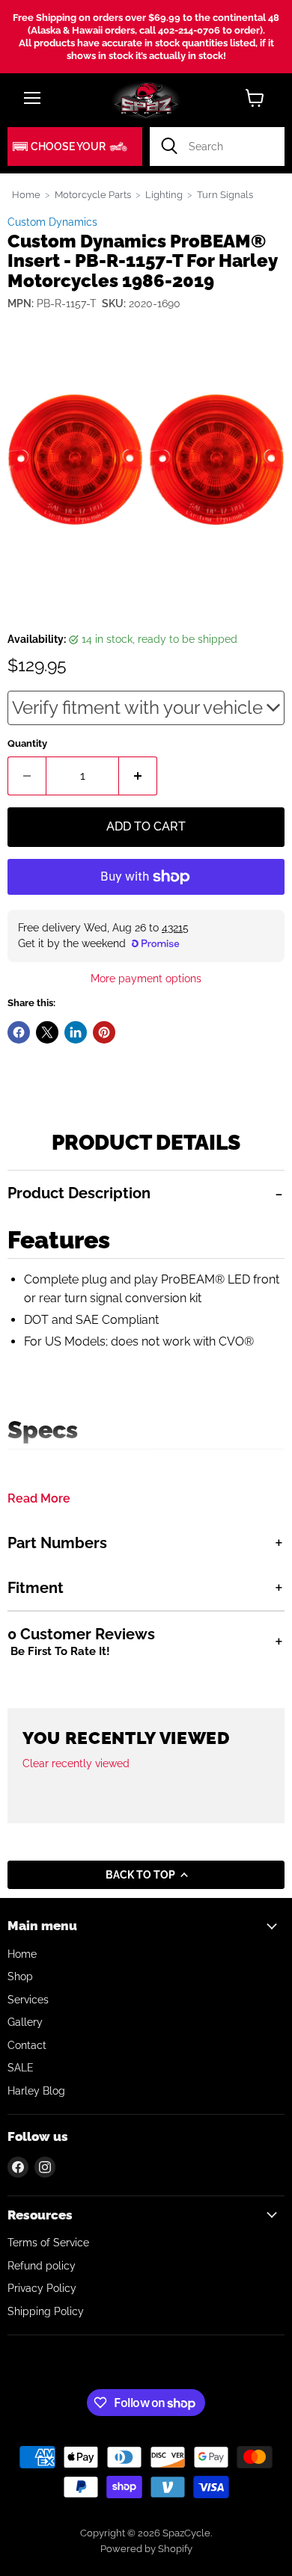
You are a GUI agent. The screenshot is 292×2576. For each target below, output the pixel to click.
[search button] (169, 147)
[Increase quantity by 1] (138, 776)
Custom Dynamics (52, 222)
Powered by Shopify (146, 2549)
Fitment (36, 1588)
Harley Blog (36, 2091)
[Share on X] (47, 1032)
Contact (27, 2045)
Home (26, 195)
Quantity (27, 743)
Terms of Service (48, 2243)
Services (28, 2000)
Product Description (79, 1193)
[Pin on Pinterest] (104, 1032)
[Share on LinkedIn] (76, 1032)
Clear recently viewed (76, 1763)
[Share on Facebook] (19, 1032)
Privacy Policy (42, 2288)
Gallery (25, 2022)
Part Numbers (57, 1543)
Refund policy (42, 2266)
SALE (21, 2068)
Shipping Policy (46, 2311)
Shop (20, 1976)
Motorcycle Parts (93, 195)
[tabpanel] (146, 1345)
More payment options (146, 979)
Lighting (164, 195)
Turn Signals (225, 195)
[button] (75, 147)
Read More (39, 1499)
